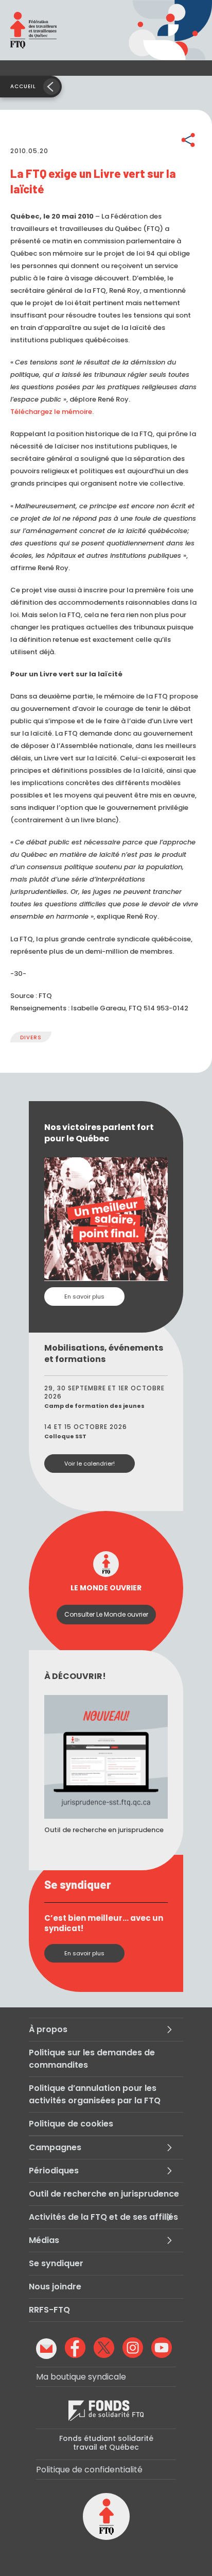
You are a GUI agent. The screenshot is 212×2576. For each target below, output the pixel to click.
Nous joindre (55, 2287)
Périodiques (54, 2171)
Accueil (23, 86)
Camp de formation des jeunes (94, 1406)
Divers (31, 1037)
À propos (48, 2029)
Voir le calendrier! (90, 1464)
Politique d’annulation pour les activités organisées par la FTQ (95, 2094)
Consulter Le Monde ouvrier (106, 1614)
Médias (44, 2240)
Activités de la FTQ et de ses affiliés (103, 2217)
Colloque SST (65, 1436)
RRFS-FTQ (49, 2310)
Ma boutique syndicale (81, 2377)
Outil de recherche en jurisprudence (104, 2194)
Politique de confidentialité (89, 2470)
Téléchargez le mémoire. (52, 412)
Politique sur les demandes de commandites (92, 2059)
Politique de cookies (71, 2124)
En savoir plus (84, 1297)
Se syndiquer (56, 2263)
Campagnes (55, 2147)
